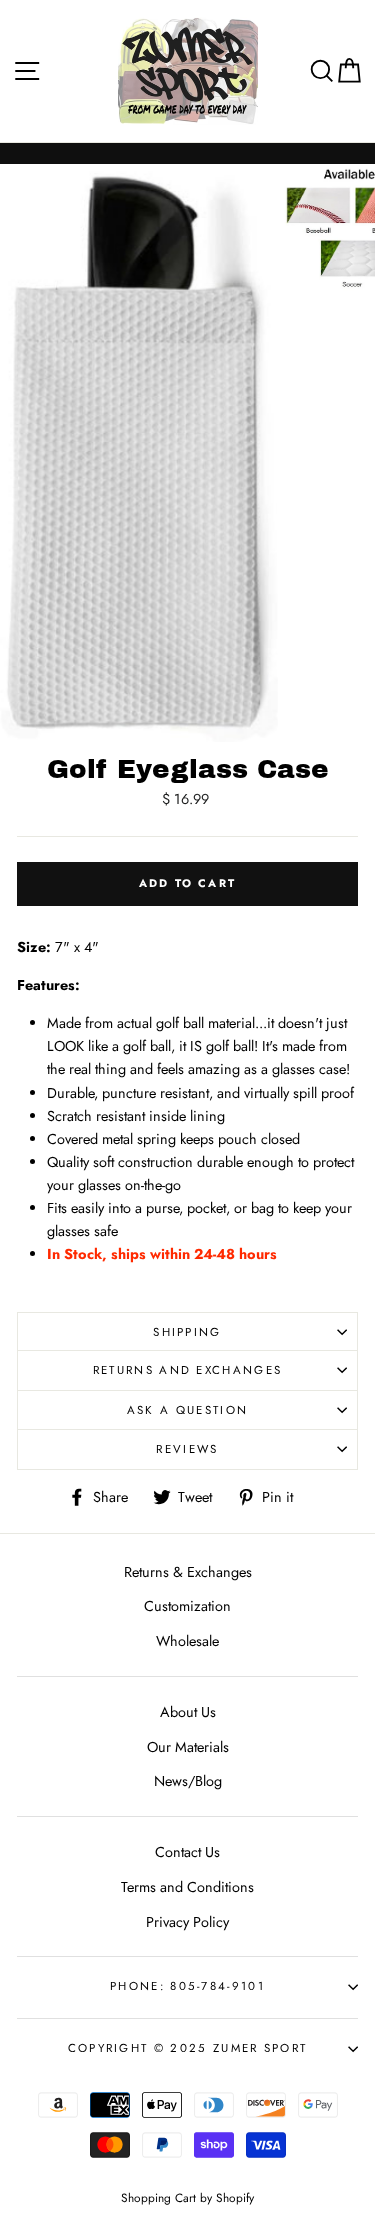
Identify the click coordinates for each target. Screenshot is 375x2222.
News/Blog (188, 1781)
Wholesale (187, 1641)
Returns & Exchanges (188, 1572)
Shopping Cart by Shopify (187, 2197)
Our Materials (188, 1747)
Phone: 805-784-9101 (187, 1986)
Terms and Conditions (187, 1887)
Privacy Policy (187, 1922)
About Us (188, 1712)
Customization (187, 1606)
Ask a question (187, 1410)
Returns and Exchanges (188, 1370)
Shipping (187, 1332)
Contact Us (187, 1852)
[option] (141, 453)
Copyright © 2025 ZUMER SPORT (188, 2048)
